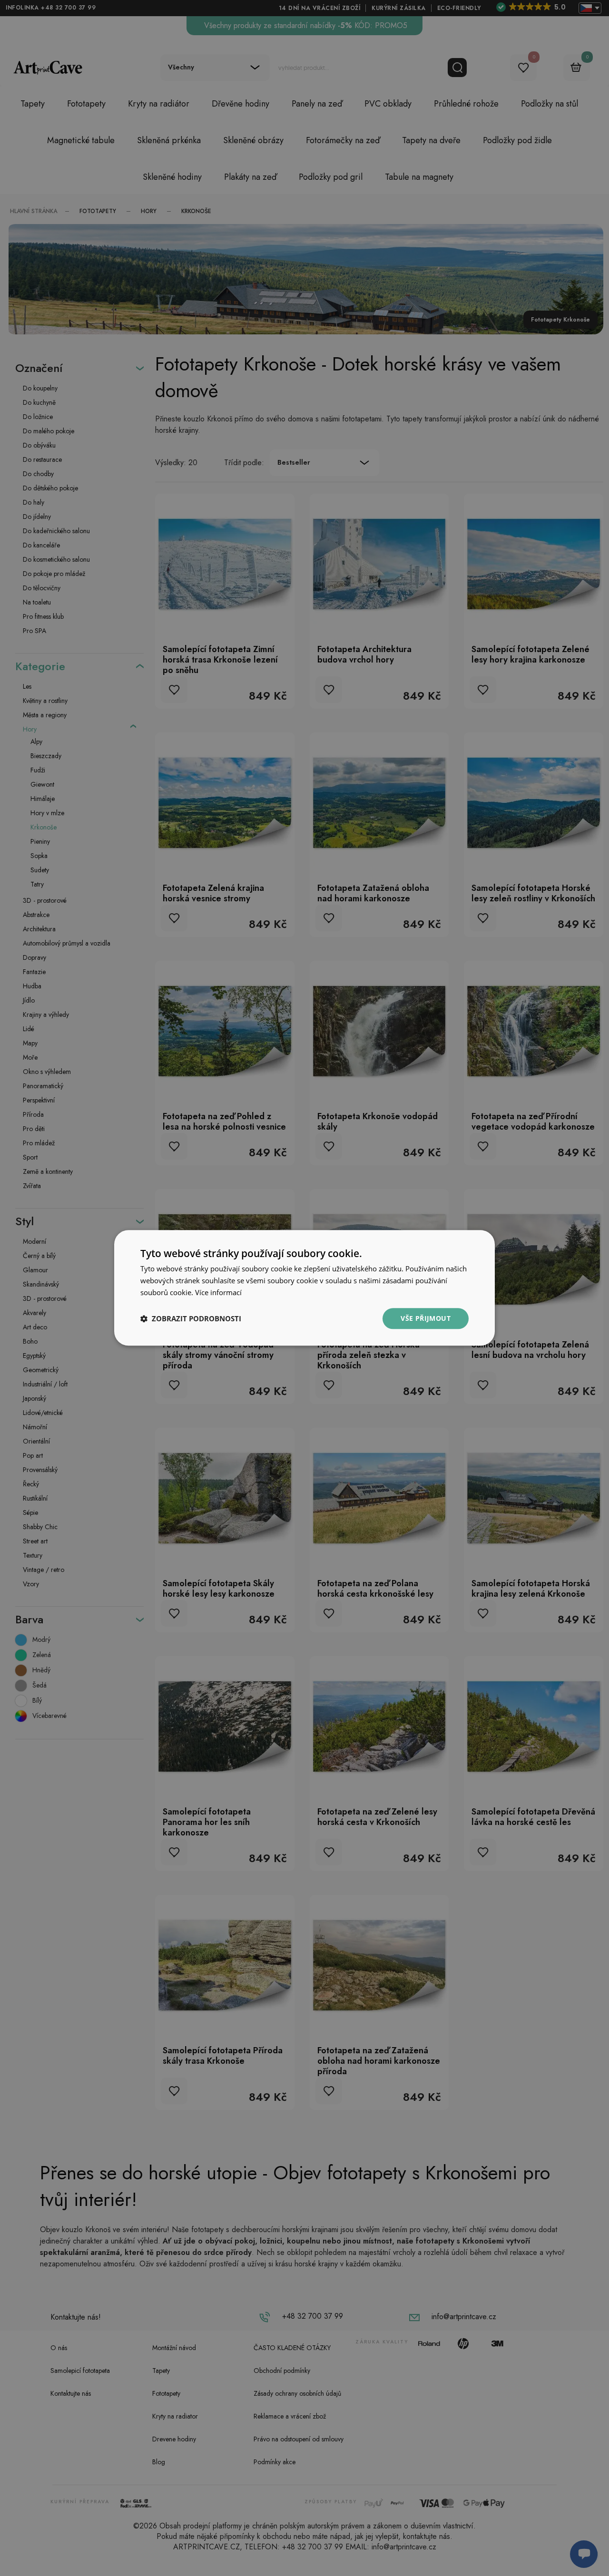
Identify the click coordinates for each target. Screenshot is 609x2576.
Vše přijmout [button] (426, 1318)
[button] (191, 1318)
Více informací (218, 1292)
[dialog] (304, 1288)
